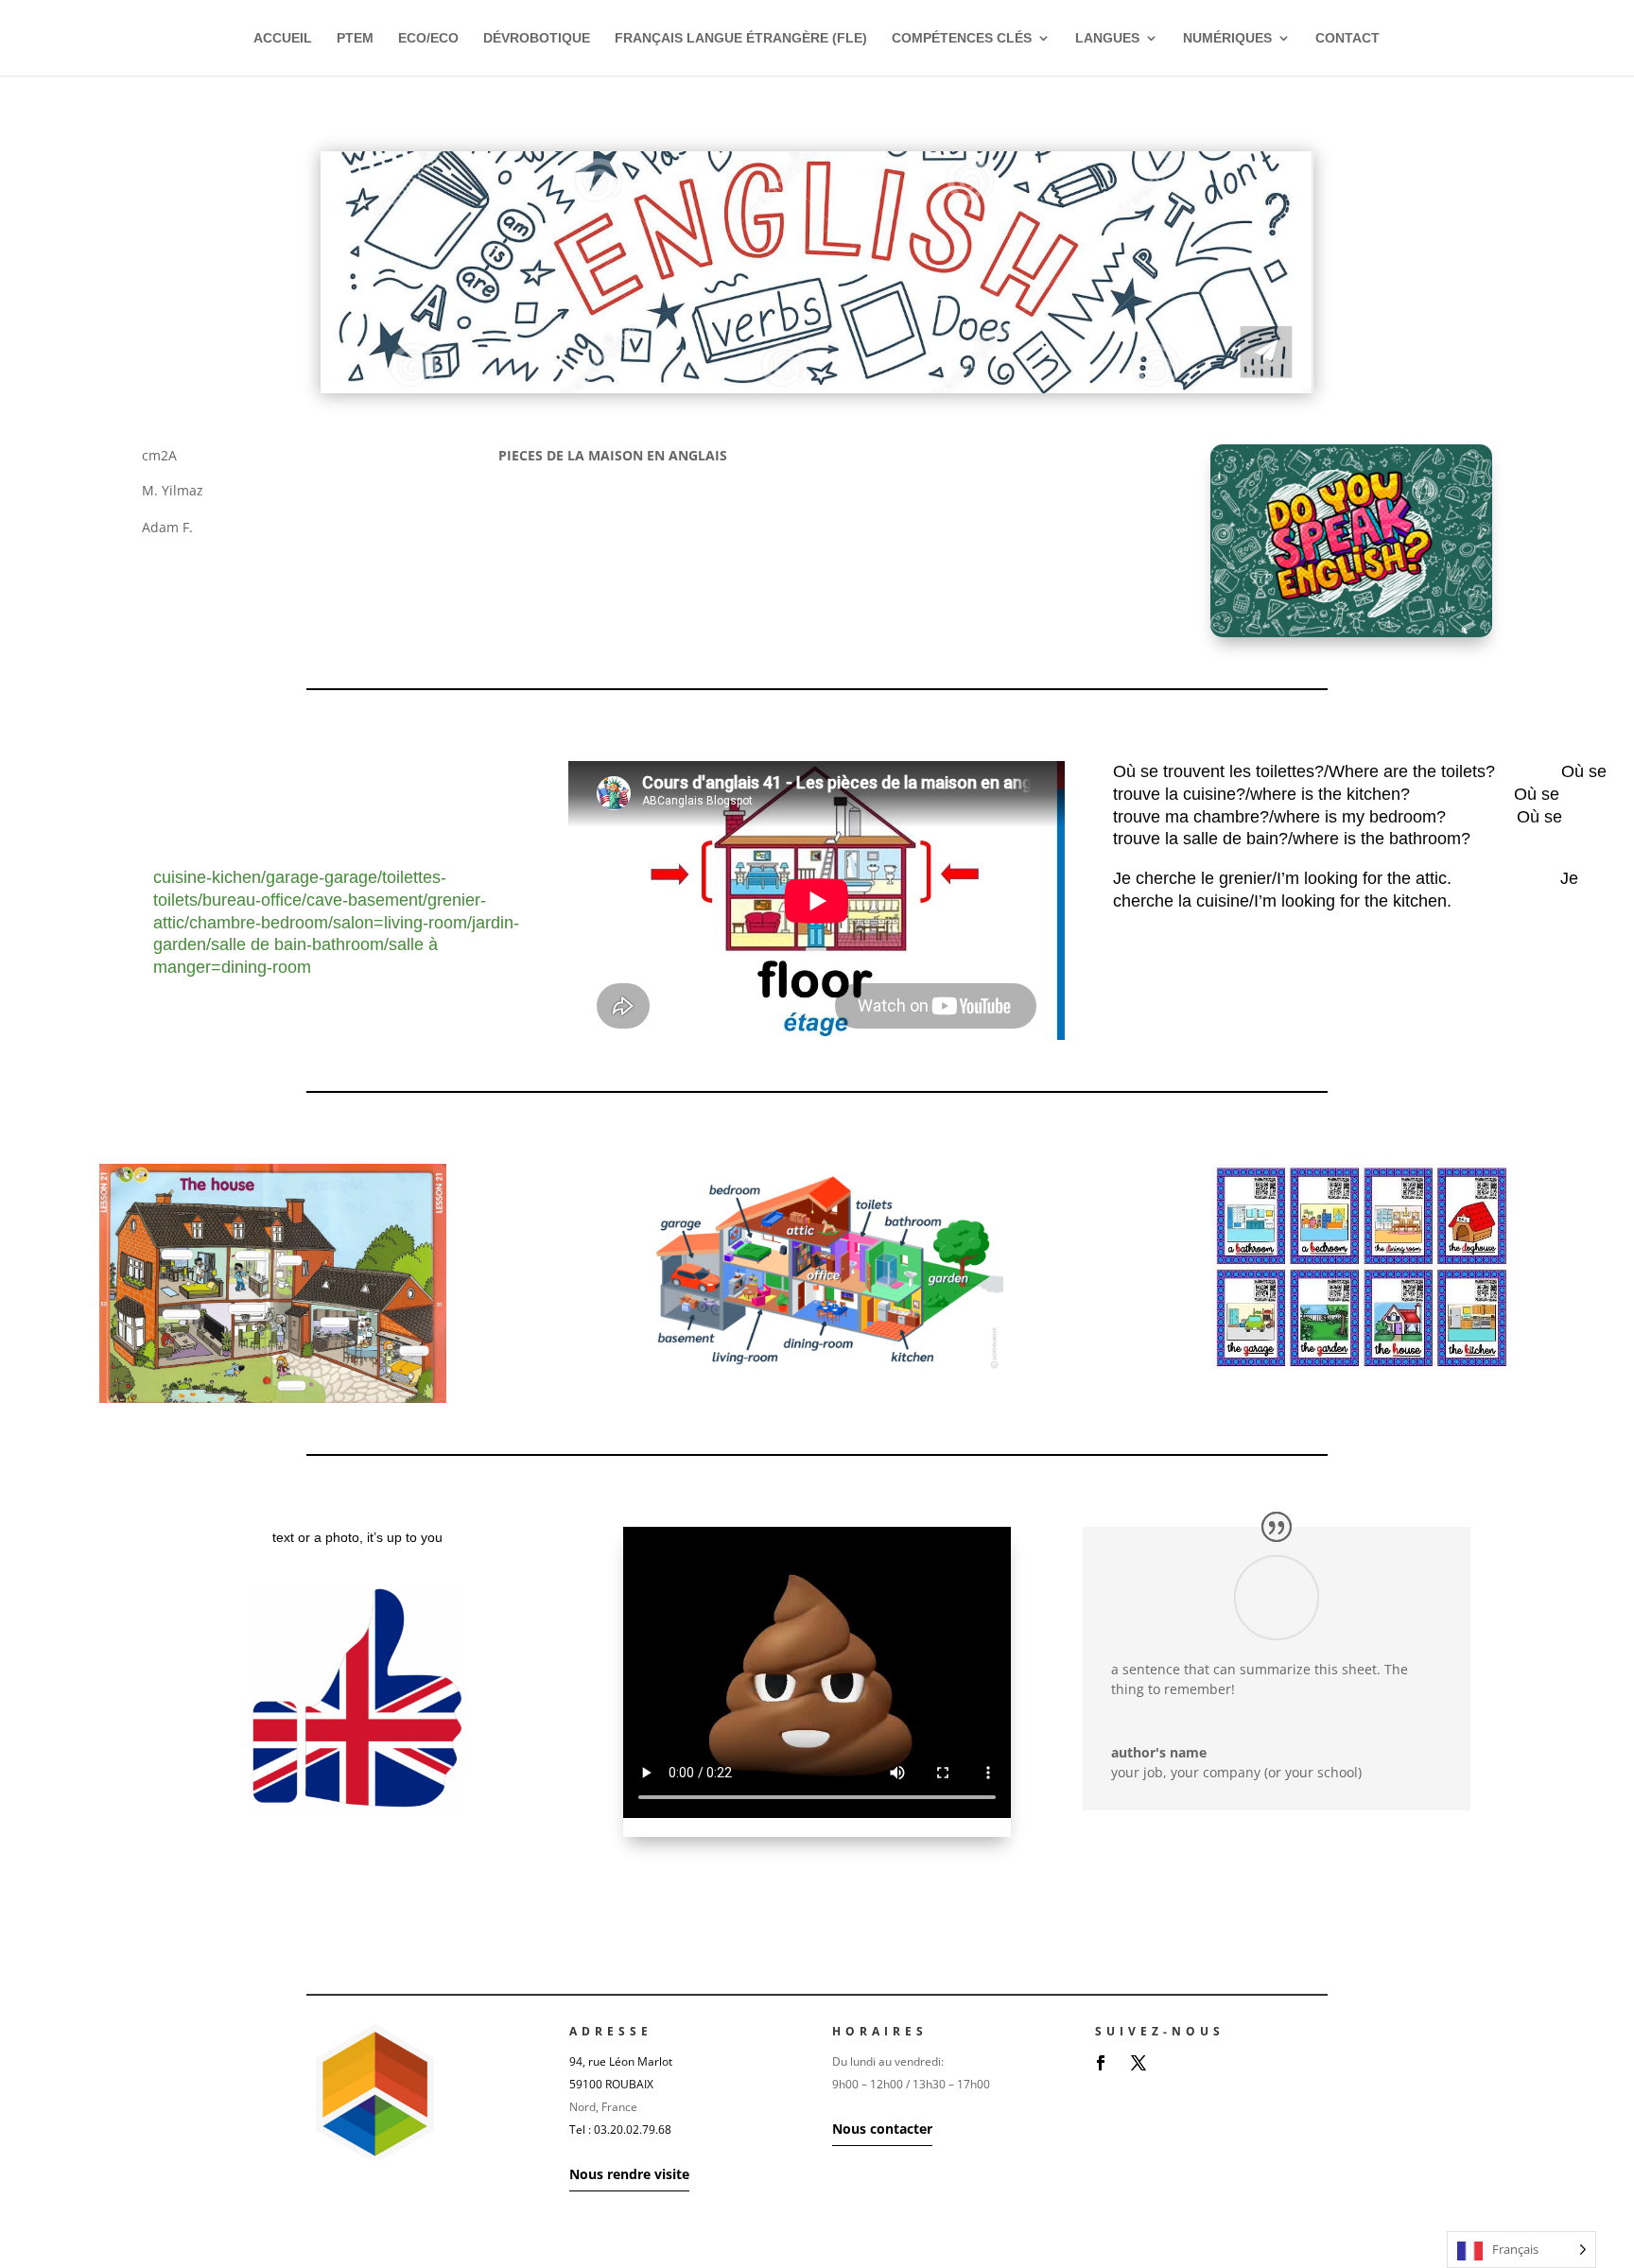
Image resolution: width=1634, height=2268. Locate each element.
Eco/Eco (428, 38)
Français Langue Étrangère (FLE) (741, 38)
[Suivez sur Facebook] (1101, 2063)
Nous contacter (882, 2129)
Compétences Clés (962, 38)
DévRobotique (537, 38)
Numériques (1227, 38)
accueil (283, 38)
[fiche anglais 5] (817, 393)
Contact (1347, 38)
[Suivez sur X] (1139, 2063)
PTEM (355, 38)
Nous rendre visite (629, 2174)
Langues (1107, 38)
